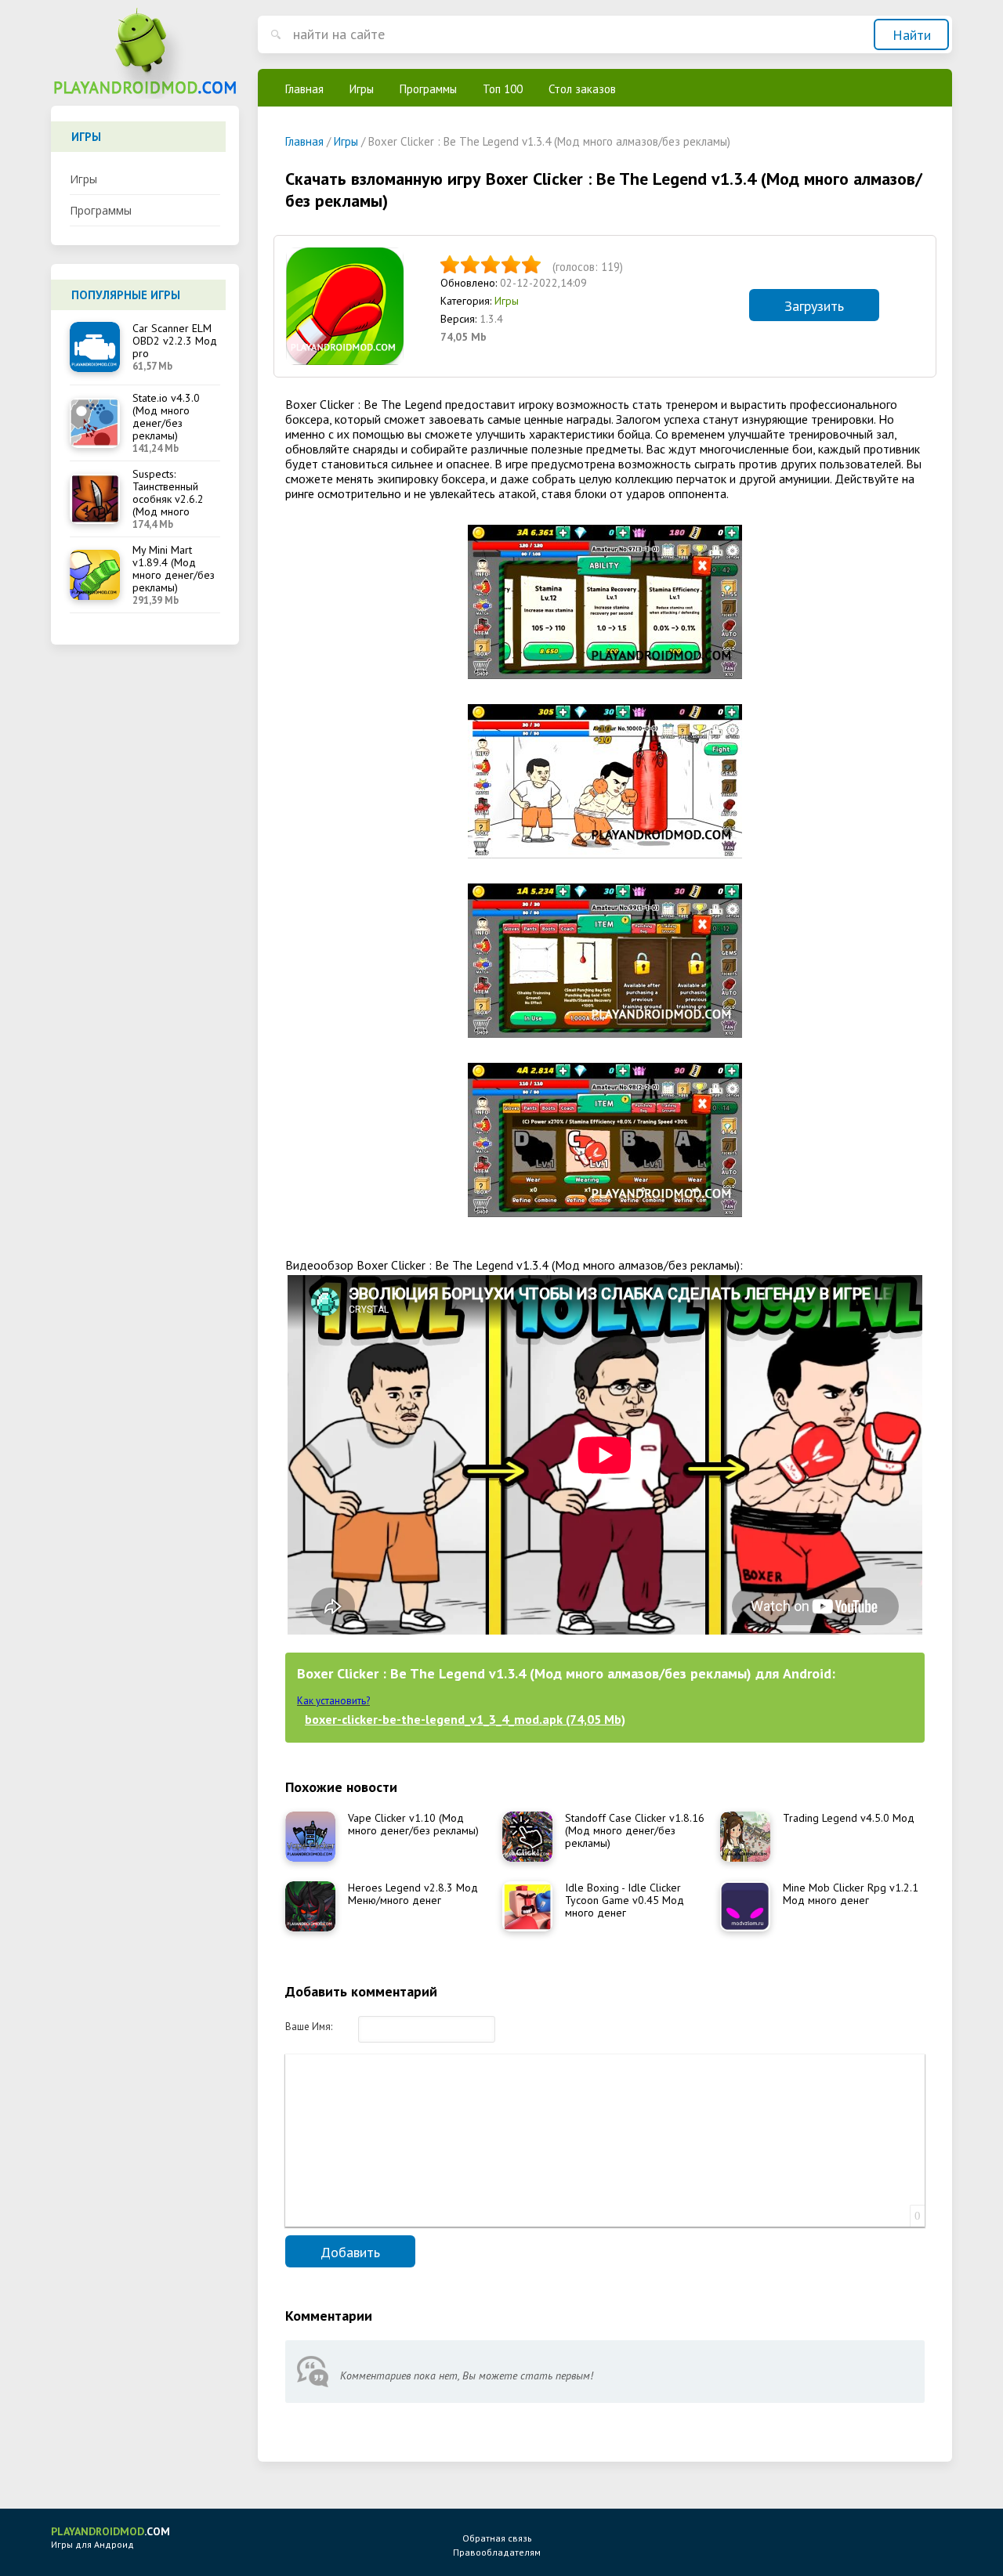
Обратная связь (497, 2538)
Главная (304, 89)
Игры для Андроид (110, 2537)
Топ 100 (503, 89)
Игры (83, 179)
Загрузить (814, 306)
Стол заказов (582, 89)
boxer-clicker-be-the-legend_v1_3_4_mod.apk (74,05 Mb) (465, 1719)
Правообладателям (497, 2552)
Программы (101, 210)
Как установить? (333, 1701)
